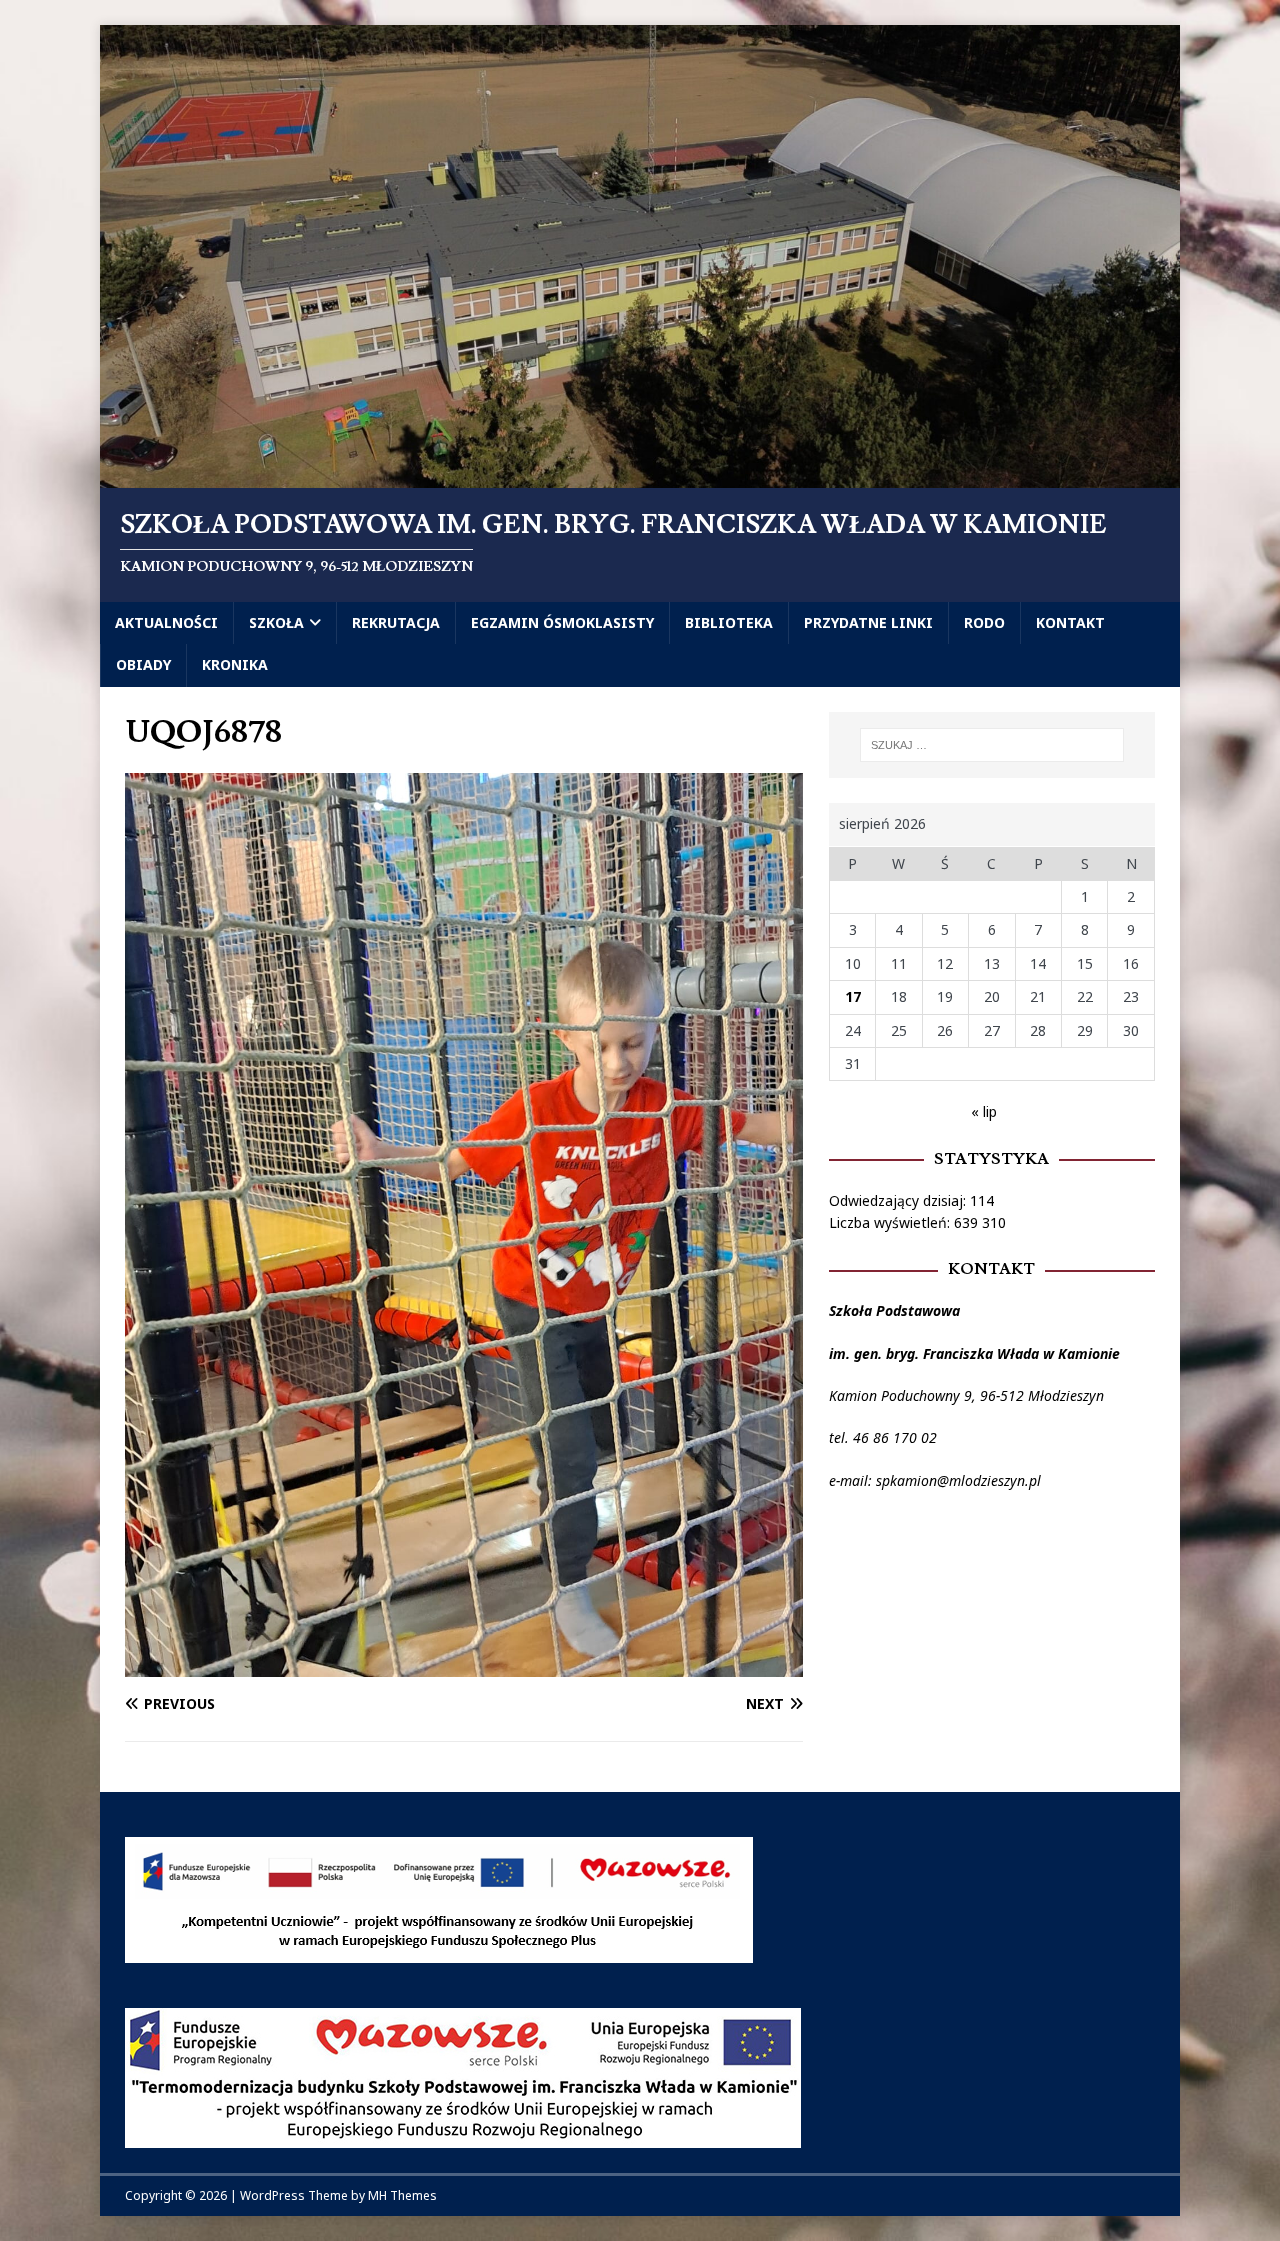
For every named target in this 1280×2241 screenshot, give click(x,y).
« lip (984, 1111)
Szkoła (276, 622)
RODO (984, 622)
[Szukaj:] (992, 745)
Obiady (143, 664)
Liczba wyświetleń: (891, 1222)
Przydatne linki (868, 622)
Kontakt (1070, 622)
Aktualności (166, 622)
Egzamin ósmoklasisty (562, 622)
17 (853, 996)
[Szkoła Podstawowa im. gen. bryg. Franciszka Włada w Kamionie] (640, 476)
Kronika (235, 664)
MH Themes (402, 2195)
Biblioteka (729, 622)
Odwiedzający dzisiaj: (899, 1200)
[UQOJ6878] (464, 1665)
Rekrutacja (396, 622)
